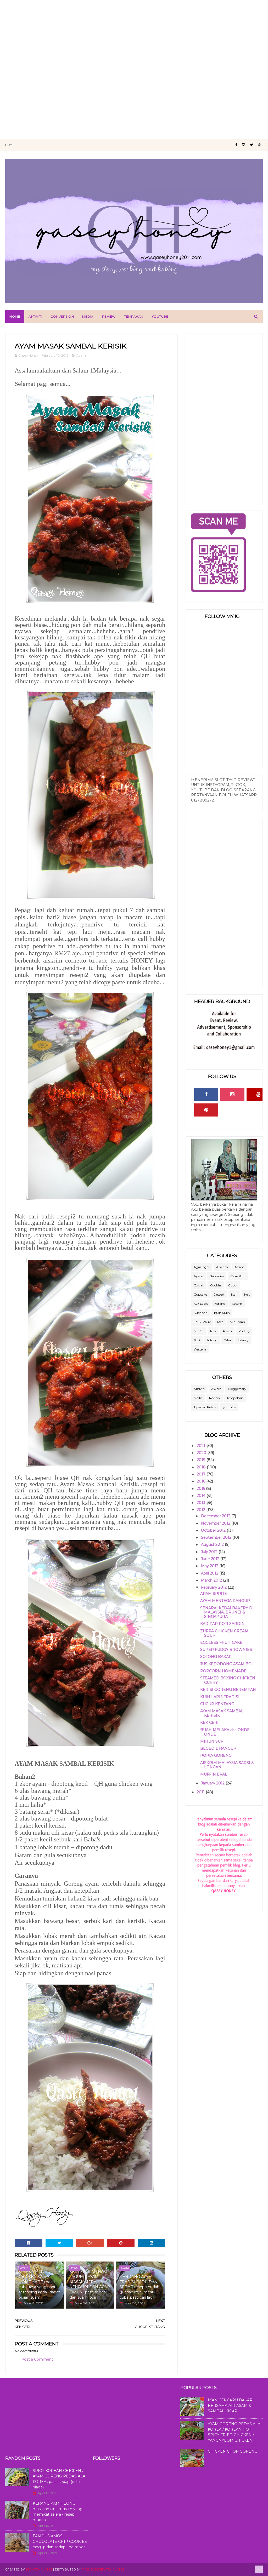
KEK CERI (209, 1722)
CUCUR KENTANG (217, 1704)
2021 (202, 1446)
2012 (202, 1510)
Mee (220, 1322)
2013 (202, 1503)
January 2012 (213, 1783)
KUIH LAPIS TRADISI (220, 1697)
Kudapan (201, 1313)
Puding (244, 1331)
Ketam (237, 1304)
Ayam (81, 355)
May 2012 (210, 1566)
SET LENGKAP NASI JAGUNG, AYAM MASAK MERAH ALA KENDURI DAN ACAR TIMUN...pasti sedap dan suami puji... (90, 2285)
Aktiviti (35, 316)
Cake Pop (238, 1276)
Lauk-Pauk (202, 1322)
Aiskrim (222, 1267)
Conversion (62, 316)
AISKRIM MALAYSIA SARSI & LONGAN (227, 1765)
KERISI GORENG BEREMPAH (228, 1690)
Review (109, 316)
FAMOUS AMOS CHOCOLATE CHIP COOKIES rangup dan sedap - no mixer (60, 2541)
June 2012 (211, 1559)
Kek (247, 1294)
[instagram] (244, 145)
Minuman (237, 1322)
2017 (202, 1474)
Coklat (199, 1285)
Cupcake (200, 1294)
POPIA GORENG (216, 1755)
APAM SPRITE (214, 1594)
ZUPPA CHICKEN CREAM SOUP (224, 1633)
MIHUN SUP (212, 1741)
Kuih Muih (222, 1313)
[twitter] (252, 145)
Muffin (199, 1331)
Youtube (160, 316)
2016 (202, 1481)
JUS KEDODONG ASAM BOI (227, 1664)
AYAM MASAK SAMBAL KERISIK (222, 1713)
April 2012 (210, 1573)
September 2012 (217, 1537)
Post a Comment (37, 2359)
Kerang (220, 1304)
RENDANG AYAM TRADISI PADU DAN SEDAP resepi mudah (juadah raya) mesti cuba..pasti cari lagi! (139, 2287)
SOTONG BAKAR (216, 1657)
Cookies (216, 1285)
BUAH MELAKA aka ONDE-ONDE (226, 1732)
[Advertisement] (134, 37)
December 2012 (216, 1516)
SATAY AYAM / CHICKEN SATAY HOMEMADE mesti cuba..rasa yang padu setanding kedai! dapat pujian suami (39, 2285)
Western (200, 1349)
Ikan (234, 1294)
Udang (243, 1340)
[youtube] (259, 145)
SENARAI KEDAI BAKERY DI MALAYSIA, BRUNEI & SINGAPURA (227, 1612)
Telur (228, 1340)
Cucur (233, 1285)
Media (88, 316)
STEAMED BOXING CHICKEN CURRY (228, 1680)
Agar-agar (202, 1267)
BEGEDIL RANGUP (218, 1748)
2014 (202, 1496)
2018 (202, 1467)
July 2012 (210, 1552)
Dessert (219, 1294)
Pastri (227, 1331)
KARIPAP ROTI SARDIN (222, 1624)
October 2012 (214, 1530)
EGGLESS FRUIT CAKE (221, 1642)
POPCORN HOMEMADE (223, 1671)
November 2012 (216, 1523)
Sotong (212, 1340)
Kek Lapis (201, 1304)
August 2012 (213, 1544)
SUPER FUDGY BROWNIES (226, 1650)
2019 (202, 1460)
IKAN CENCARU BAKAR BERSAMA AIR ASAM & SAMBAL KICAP (230, 2406)
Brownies (217, 1276)
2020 (202, 1453)
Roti (197, 1340)
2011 (201, 1792)
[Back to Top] (259, 2569)
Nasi (213, 1331)
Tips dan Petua (205, 1407)
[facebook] (236, 145)
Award (216, 1389)
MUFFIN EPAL (214, 1774)
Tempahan (134, 316)
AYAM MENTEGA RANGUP (225, 1601)
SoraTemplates (39, 2569)
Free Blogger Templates (103, 2569)
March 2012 (212, 1580)
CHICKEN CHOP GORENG (233, 2451)
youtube (229, 1407)
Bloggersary (237, 1389)
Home (10, 145)
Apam (239, 1267)
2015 (201, 1489)
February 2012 (214, 1587)
